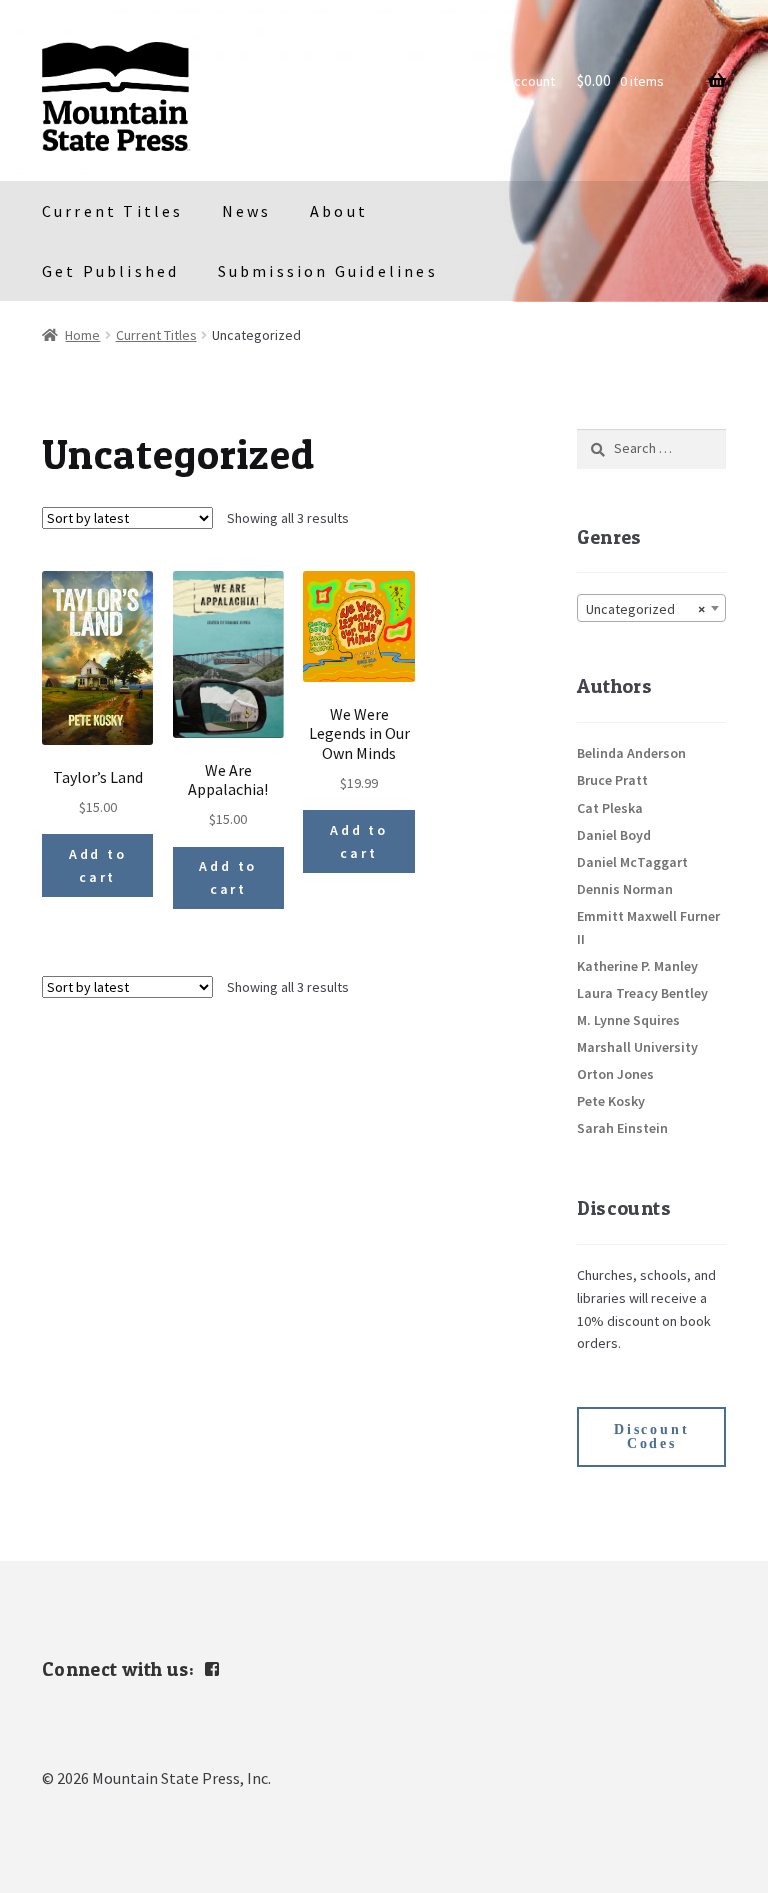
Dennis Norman (625, 889)
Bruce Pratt (612, 780)
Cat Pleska (610, 808)
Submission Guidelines (328, 271)
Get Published (111, 271)
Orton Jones (615, 1074)
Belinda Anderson (631, 753)
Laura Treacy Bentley (642, 993)
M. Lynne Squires (628, 1020)
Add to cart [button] (98, 865)
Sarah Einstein (622, 1128)
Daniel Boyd (614, 835)
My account (521, 81)
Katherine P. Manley (637, 966)
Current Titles (113, 211)
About (339, 211)
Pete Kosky (611, 1101)
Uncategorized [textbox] (645, 609)
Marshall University (637, 1047)
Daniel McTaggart (632, 862)
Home (82, 335)
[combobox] (651, 608)
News (247, 211)
